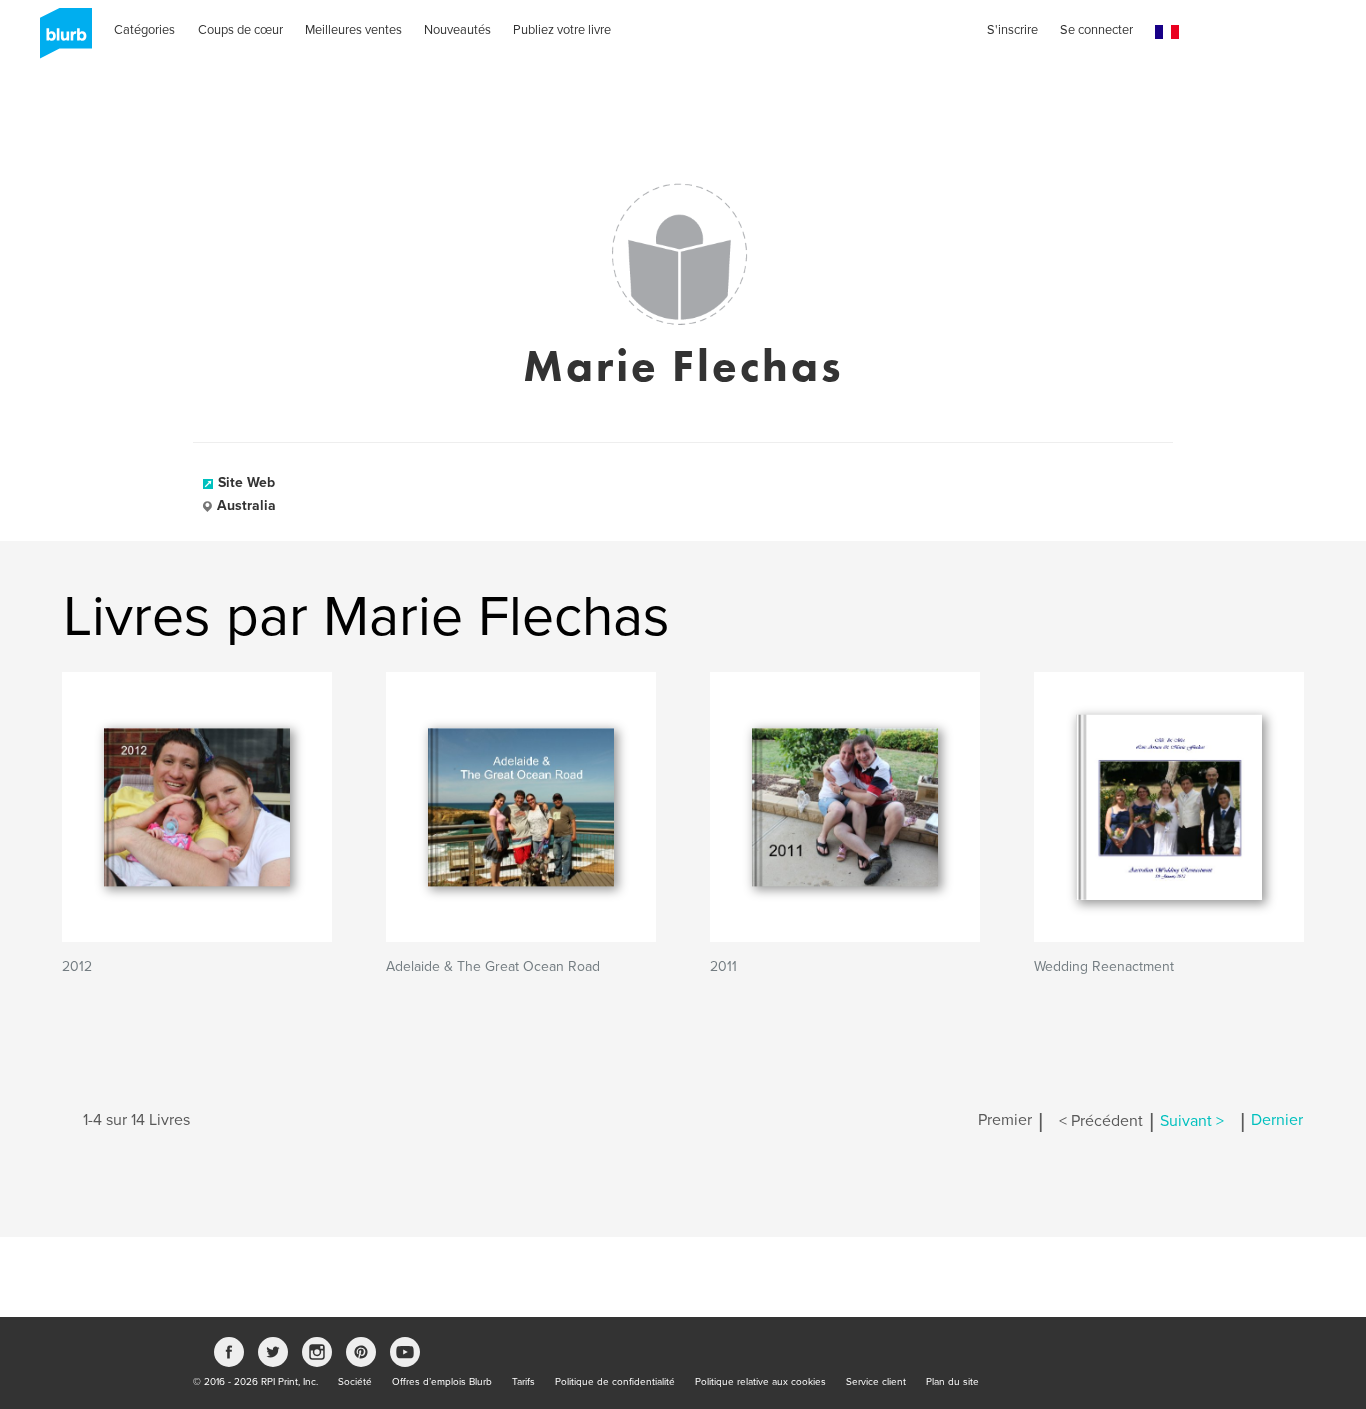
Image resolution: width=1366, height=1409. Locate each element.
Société (355, 1382)
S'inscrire (1012, 30)
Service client (876, 1382)
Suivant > (1192, 1121)
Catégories (144, 30)
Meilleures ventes (353, 30)
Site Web (246, 482)
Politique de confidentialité (615, 1382)
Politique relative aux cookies (760, 1382)
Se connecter (1096, 30)
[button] (1167, 32)
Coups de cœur (240, 30)
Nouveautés (457, 30)
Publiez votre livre (562, 30)
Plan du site (952, 1382)
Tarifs (523, 1382)
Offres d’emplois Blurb (442, 1382)
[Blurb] (60, 40)
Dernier (1277, 1121)
